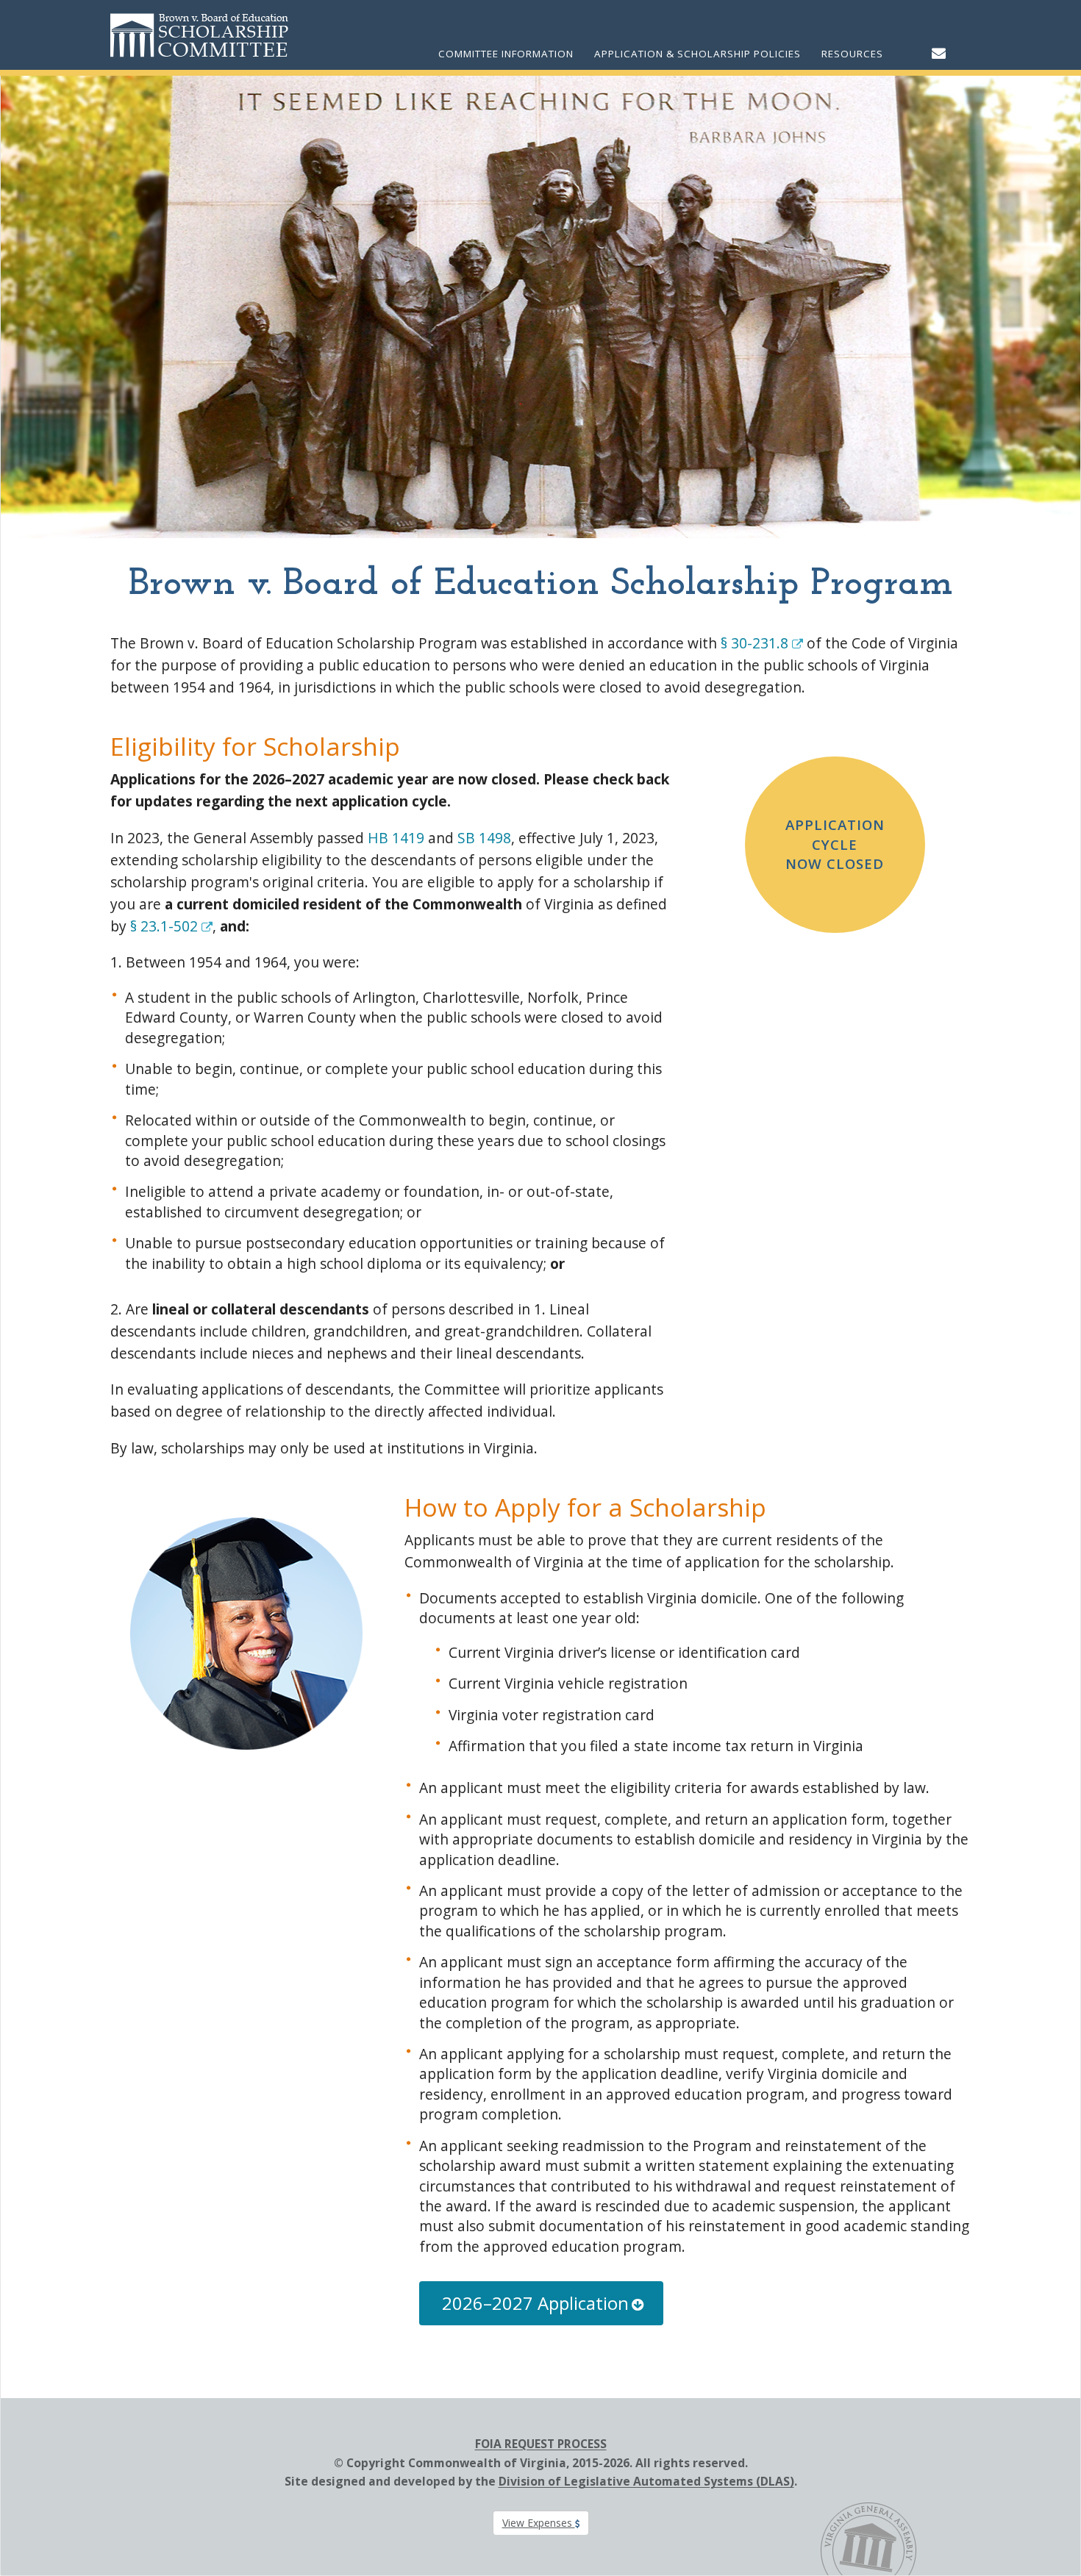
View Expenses (539, 2523)
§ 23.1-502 (166, 926)
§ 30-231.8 (756, 643)
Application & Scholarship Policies (698, 54)
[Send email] (939, 53)
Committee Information (506, 54)
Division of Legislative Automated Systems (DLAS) (646, 2481)
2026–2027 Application (535, 2303)
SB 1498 (484, 838)
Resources (852, 54)
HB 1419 (396, 838)
